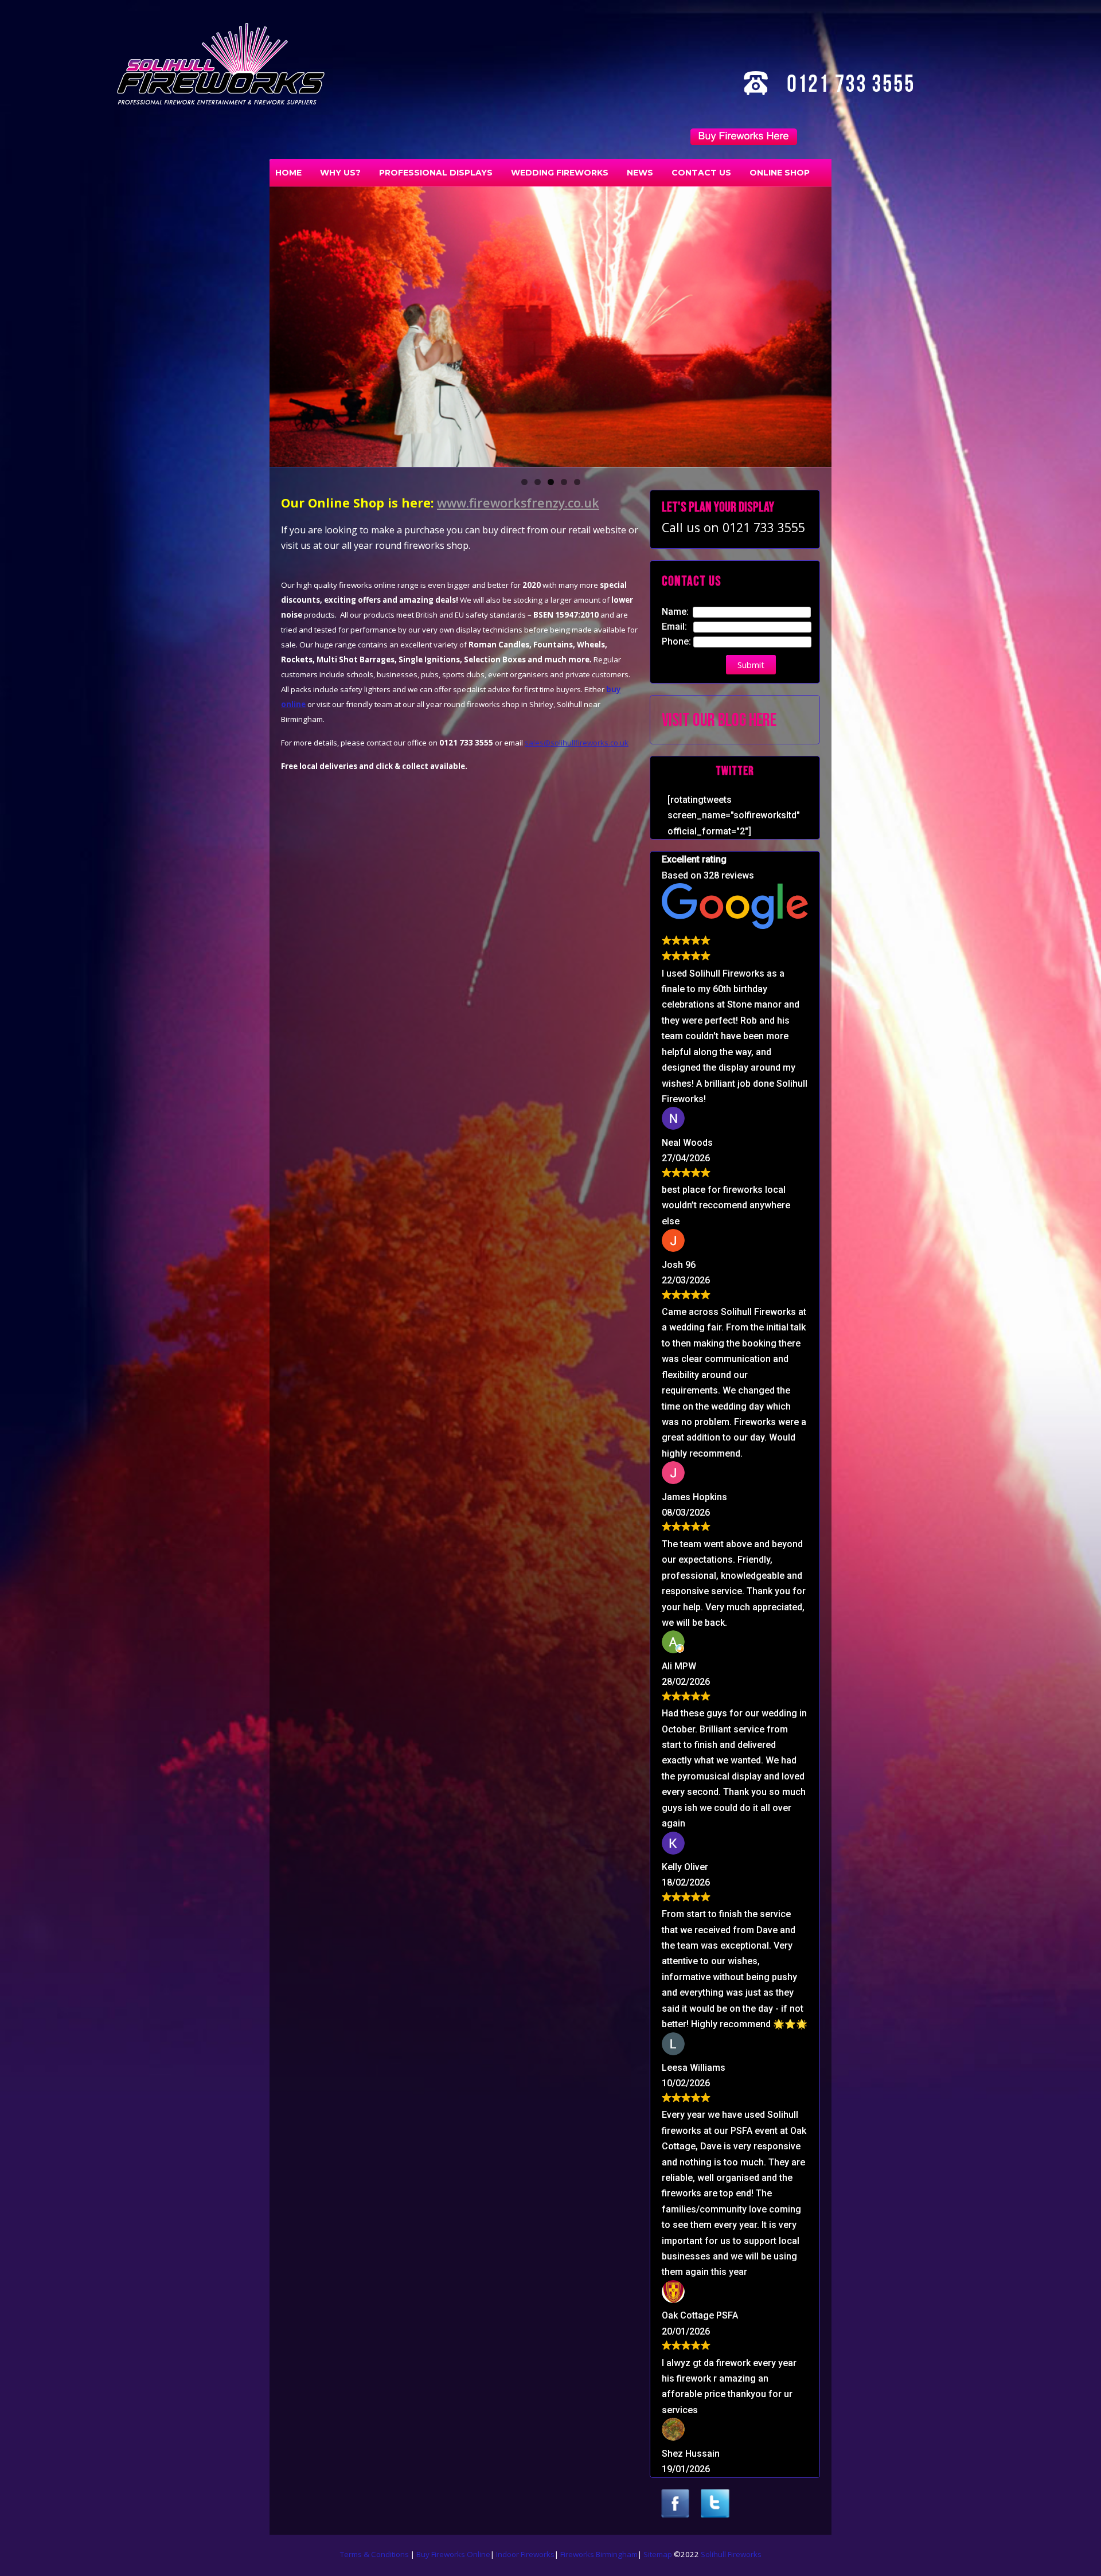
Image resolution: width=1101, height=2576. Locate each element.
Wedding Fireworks (560, 173)
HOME (288, 173)
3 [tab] (551, 482)
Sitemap (658, 2554)
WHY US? (340, 173)
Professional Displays (436, 173)
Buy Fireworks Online (453, 2554)
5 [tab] (577, 482)
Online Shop (780, 173)
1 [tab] (524, 482)
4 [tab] (564, 482)
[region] (550, 326)
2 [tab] (538, 482)
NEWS (640, 173)
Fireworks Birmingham (599, 2554)
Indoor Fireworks (525, 2554)
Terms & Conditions (375, 2554)
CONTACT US (701, 173)
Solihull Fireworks (731, 2554)
